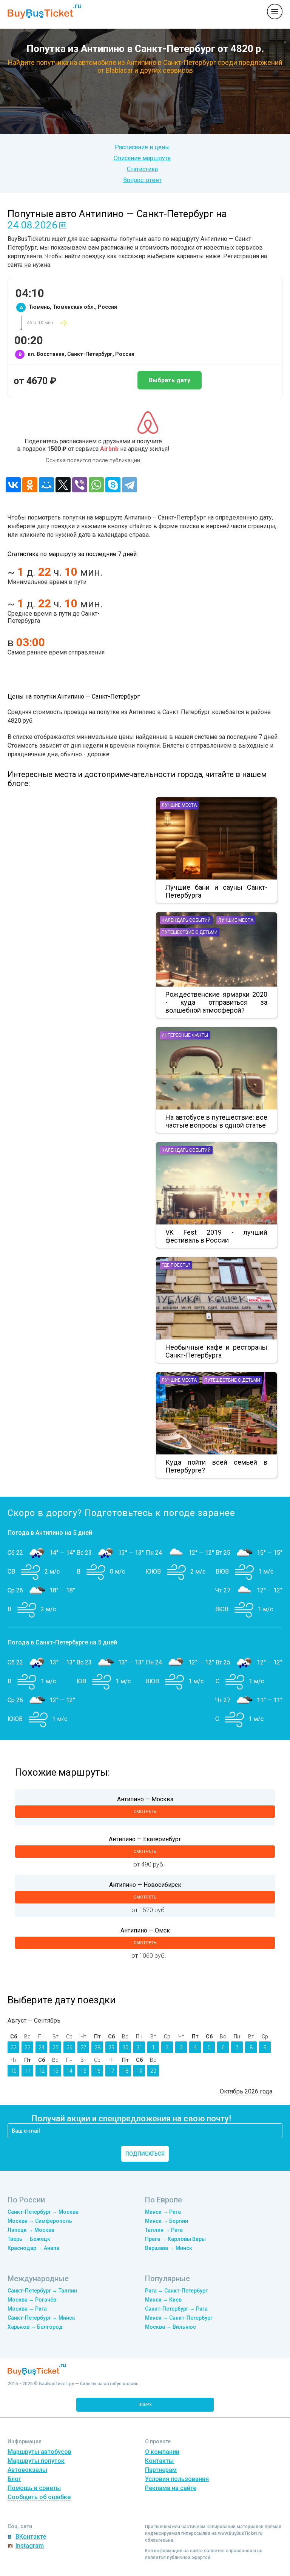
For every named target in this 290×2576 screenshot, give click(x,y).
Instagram (30, 2546)
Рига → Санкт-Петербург (176, 2291)
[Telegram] (130, 485)
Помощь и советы (34, 2488)
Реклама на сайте (171, 2488)
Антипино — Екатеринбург (145, 1839)
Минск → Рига (163, 2212)
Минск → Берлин (167, 2221)
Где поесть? (176, 1265)
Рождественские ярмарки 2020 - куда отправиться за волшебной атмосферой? (216, 1002)
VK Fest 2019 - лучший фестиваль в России (216, 1236)
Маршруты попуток (36, 2461)
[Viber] (80, 485)
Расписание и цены (142, 147)
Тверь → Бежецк (29, 2239)
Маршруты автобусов (39, 2452)
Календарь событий (186, 920)
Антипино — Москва (145, 1799)
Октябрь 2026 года (246, 2091)
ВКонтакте (31, 2537)
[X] (63, 485)
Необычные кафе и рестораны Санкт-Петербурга (216, 1351)
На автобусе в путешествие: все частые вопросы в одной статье (216, 1121)
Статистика (142, 169)
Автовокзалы (27, 2470)
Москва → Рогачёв (32, 2300)
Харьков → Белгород (35, 2327)
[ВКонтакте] (13, 485)
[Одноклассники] (30, 485)
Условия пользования (177, 2479)
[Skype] (113, 485)
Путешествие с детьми (190, 932)
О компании (162, 2452)
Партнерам (161, 2470)
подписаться (145, 2154)
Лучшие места (179, 805)
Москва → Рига (27, 2309)
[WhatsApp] (96, 485)
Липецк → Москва (31, 2230)
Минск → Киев (163, 2300)
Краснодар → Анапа (33, 2248)
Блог (14, 2479)
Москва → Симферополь (40, 2221)
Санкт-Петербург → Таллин (42, 2291)
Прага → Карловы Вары (175, 2239)
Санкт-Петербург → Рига (176, 2309)
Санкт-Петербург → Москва (43, 2212)
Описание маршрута (142, 158)
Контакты (159, 2461)
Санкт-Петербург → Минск (41, 2318)
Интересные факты (185, 1035)
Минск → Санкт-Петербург (179, 2318)
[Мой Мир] (46, 485)
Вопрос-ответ (142, 180)
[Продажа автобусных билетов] (44, 11)
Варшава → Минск (169, 2248)
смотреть (145, 1812)
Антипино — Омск (145, 1930)
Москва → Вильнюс (170, 2327)
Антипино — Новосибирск (145, 1885)
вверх (145, 2405)
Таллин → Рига (164, 2230)
